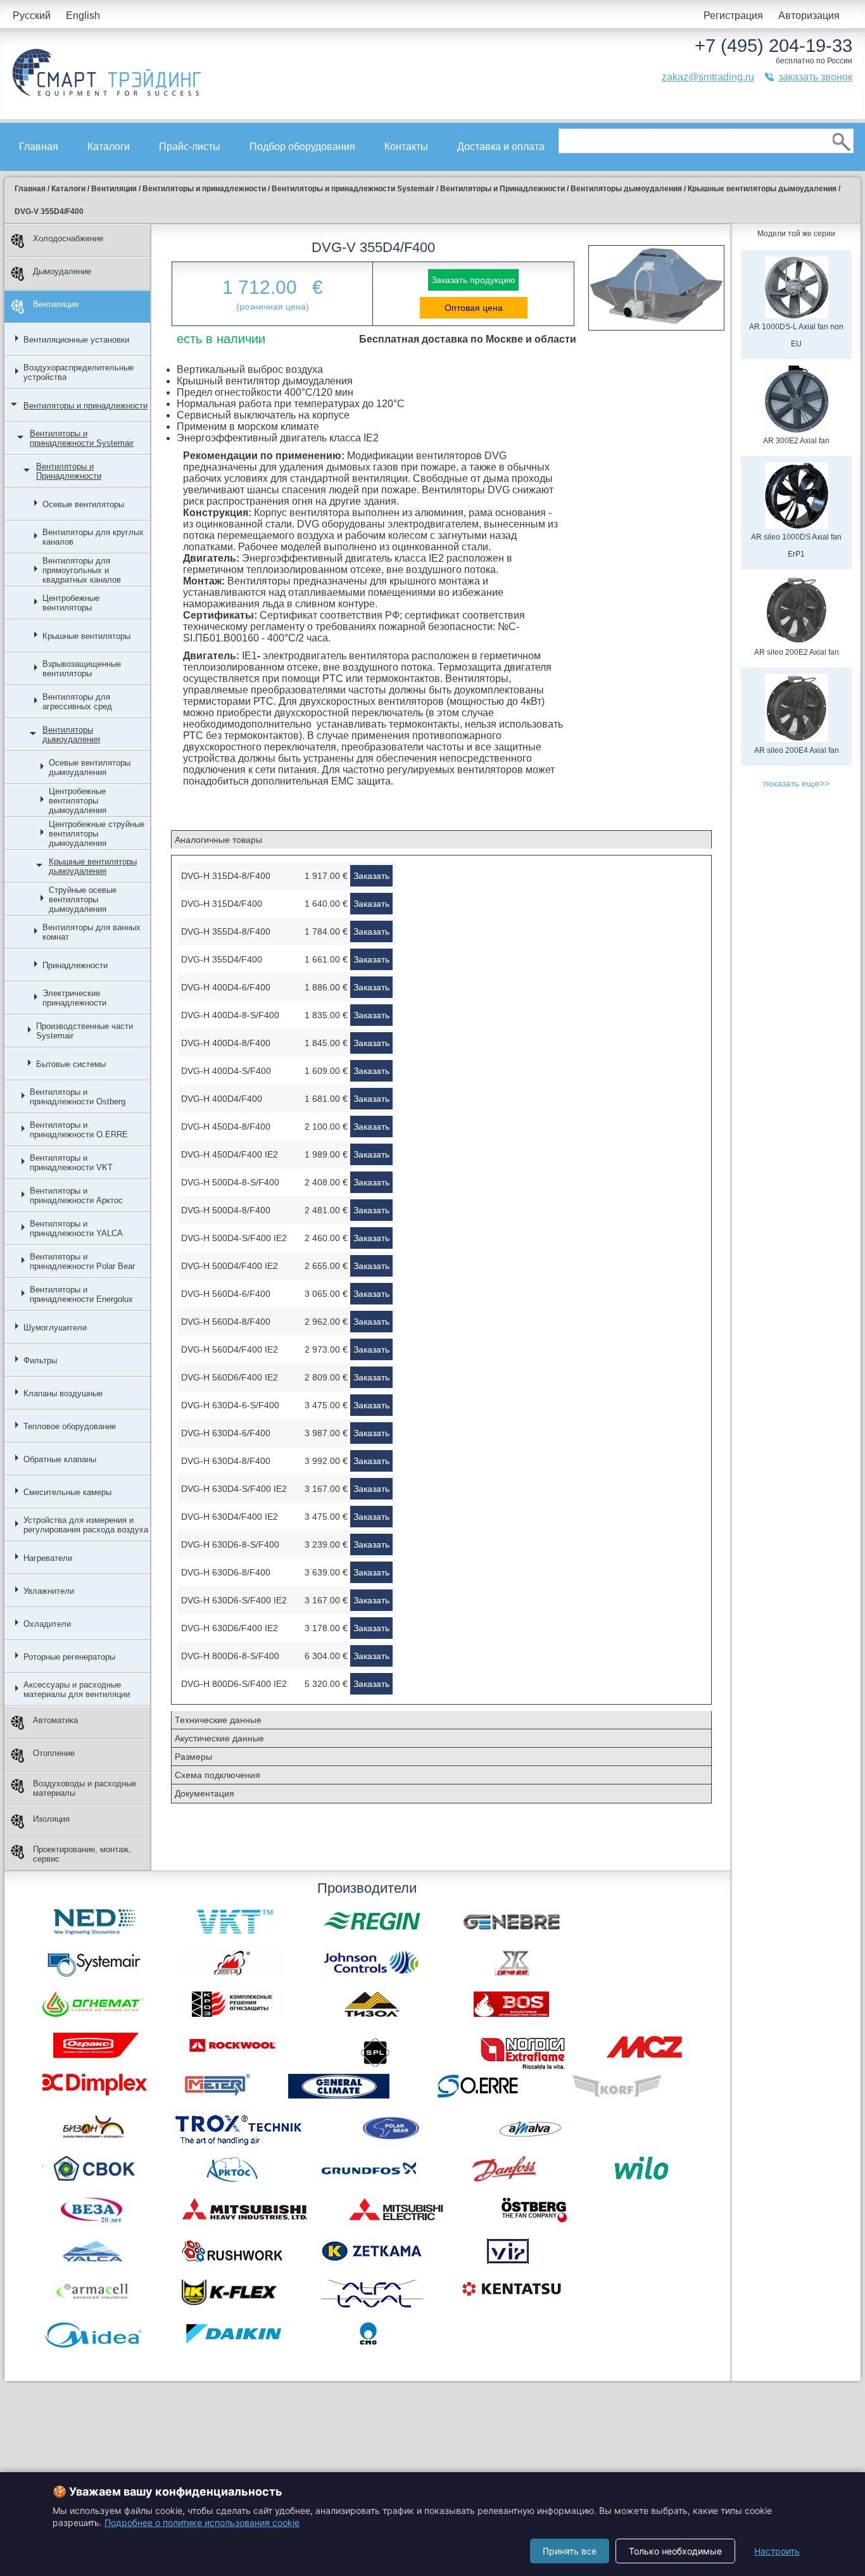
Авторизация (809, 16)
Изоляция (51, 1819)
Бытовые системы (71, 1064)
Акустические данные (219, 1738)
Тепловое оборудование (70, 1426)
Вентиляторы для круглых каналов (93, 537)
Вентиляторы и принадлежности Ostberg (78, 1097)
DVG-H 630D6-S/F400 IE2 (234, 1600)
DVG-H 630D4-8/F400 (226, 1461)
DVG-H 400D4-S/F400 (226, 1071)
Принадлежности (75, 965)
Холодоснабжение (68, 238)
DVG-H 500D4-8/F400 (226, 1210)
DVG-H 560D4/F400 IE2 (230, 1349)
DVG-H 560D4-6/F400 (226, 1294)
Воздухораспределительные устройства (79, 372)
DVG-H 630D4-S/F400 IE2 (234, 1489)
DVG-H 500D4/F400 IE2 (230, 1266)
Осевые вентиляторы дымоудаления (90, 767)
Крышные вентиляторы (86, 636)
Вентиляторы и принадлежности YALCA (76, 1228)
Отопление (54, 1753)
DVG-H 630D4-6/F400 (226, 1433)
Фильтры (40, 1361)
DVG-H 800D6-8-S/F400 (230, 1656)
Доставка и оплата (501, 147)
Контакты (406, 147)
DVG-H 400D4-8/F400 (226, 1043)
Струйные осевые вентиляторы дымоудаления (83, 900)
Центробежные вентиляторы (71, 603)
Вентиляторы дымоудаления (71, 735)
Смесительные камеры (67, 1492)
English (83, 16)
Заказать (371, 876)
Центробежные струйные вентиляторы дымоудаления (97, 834)
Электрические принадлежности (74, 998)
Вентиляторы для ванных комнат (92, 932)
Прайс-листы (190, 147)
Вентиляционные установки (76, 340)
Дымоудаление (62, 271)
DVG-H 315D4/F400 (222, 904)
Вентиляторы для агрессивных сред (77, 702)
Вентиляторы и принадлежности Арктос (76, 1196)
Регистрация (733, 16)
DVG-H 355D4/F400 (222, 959)
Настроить (777, 2551)
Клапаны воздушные (63, 1393)
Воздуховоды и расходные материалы (85, 1788)
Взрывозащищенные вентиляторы (82, 669)
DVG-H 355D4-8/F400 (226, 931)
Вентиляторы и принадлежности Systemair (82, 438)
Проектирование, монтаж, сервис (82, 1854)
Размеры (193, 1757)
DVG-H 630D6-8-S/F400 (230, 1544)
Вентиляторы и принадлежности (85, 406)
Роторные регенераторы (69, 1657)
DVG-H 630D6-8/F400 (226, 1572)
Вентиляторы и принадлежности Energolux (81, 1294)
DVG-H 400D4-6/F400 (226, 987)
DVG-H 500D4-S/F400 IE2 (234, 1238)
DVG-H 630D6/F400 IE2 (230, 1628)
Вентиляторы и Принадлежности (69, 471)
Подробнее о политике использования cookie (202, 2522)
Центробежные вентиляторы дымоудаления (78, 801)
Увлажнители (49, 1591)
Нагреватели (48, 1558)
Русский (32, 16)
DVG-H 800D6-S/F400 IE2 (234, 1684)
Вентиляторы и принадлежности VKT (71, 1163)
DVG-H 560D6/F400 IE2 (230, 1377)
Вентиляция (56, 304)
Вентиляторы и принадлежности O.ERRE (79, 1130)
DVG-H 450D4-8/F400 (226, 1127)
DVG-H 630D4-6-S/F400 (230, 1405)
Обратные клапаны (60, 1459)
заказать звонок (815, 77)
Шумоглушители (55, 1328)
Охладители (47, 1624)
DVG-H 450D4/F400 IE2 (230, 1154)
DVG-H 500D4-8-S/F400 (230, 1182)
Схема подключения (218, 1775)
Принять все (570, 2551)
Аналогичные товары (218, 840)
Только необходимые (675, 2551)
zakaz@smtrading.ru (708, 77)
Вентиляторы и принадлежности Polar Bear (82, 1261)
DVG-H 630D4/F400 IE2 (230, 1517)
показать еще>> (796, 783)
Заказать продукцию (473, 280)
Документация (205, 1793)
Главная (39, 147)
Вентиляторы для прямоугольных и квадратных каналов (82, 570)
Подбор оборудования (302, 147)
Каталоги (109, 147)
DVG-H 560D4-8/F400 (226, 1322)
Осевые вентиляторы (83, 504)
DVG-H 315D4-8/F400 (226, 876)
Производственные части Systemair (85, 1031)
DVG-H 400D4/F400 (222, 1099)
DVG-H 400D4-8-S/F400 (230, 1015)
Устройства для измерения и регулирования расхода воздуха (86, 1525)
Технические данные (218, 1720)
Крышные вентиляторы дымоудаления (93, 866)
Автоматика (55, 1720)
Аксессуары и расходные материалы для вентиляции (77, 1689)
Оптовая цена (474, 308)
